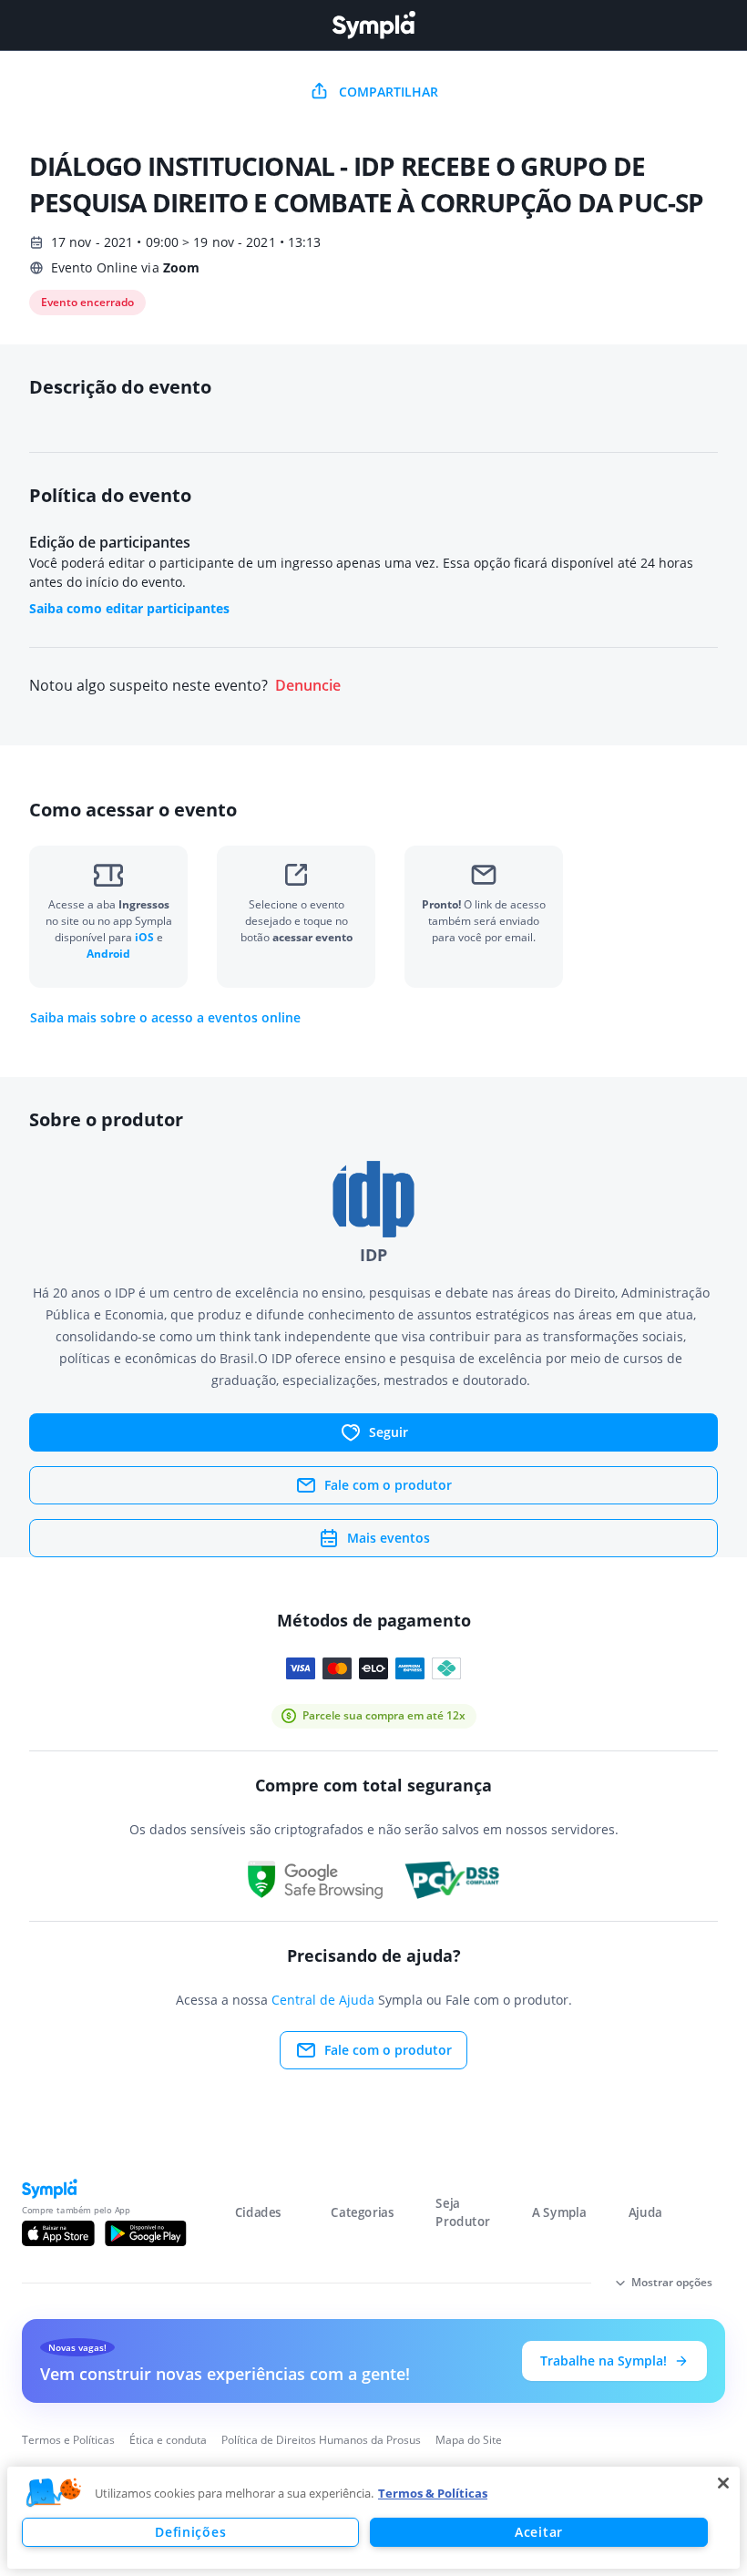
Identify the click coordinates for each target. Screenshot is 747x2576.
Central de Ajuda (323, 2000)
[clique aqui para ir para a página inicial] (373, 25)
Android (108, 954)
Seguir (389, 1432)
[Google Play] (145, 2233)
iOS (146, 937)
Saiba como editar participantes (129, 608)
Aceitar (539, 2532)
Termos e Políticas (68, 2440)
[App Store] (58, 2233)
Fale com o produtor (388, 1485)
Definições (190, 2532)
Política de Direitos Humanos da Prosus (321, 2440)
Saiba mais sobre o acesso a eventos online (165, 1018)
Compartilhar (389, 92)
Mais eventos (389, 1538)
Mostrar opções (672, 2282)
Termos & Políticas (433, 2493)
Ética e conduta (168, 2440)
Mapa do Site (469, 2440)
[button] (54, 2493)
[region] (373, 2518)
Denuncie (308, 686)
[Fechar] (723, 2483)
